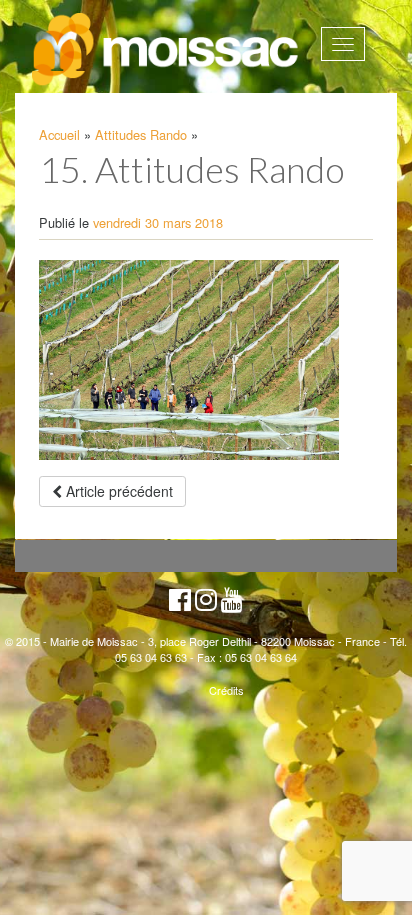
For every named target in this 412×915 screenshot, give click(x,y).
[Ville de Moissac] (166, 50)
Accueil (59, 134)
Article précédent (117, 491)
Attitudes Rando (141, 134)
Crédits (226, 690)
